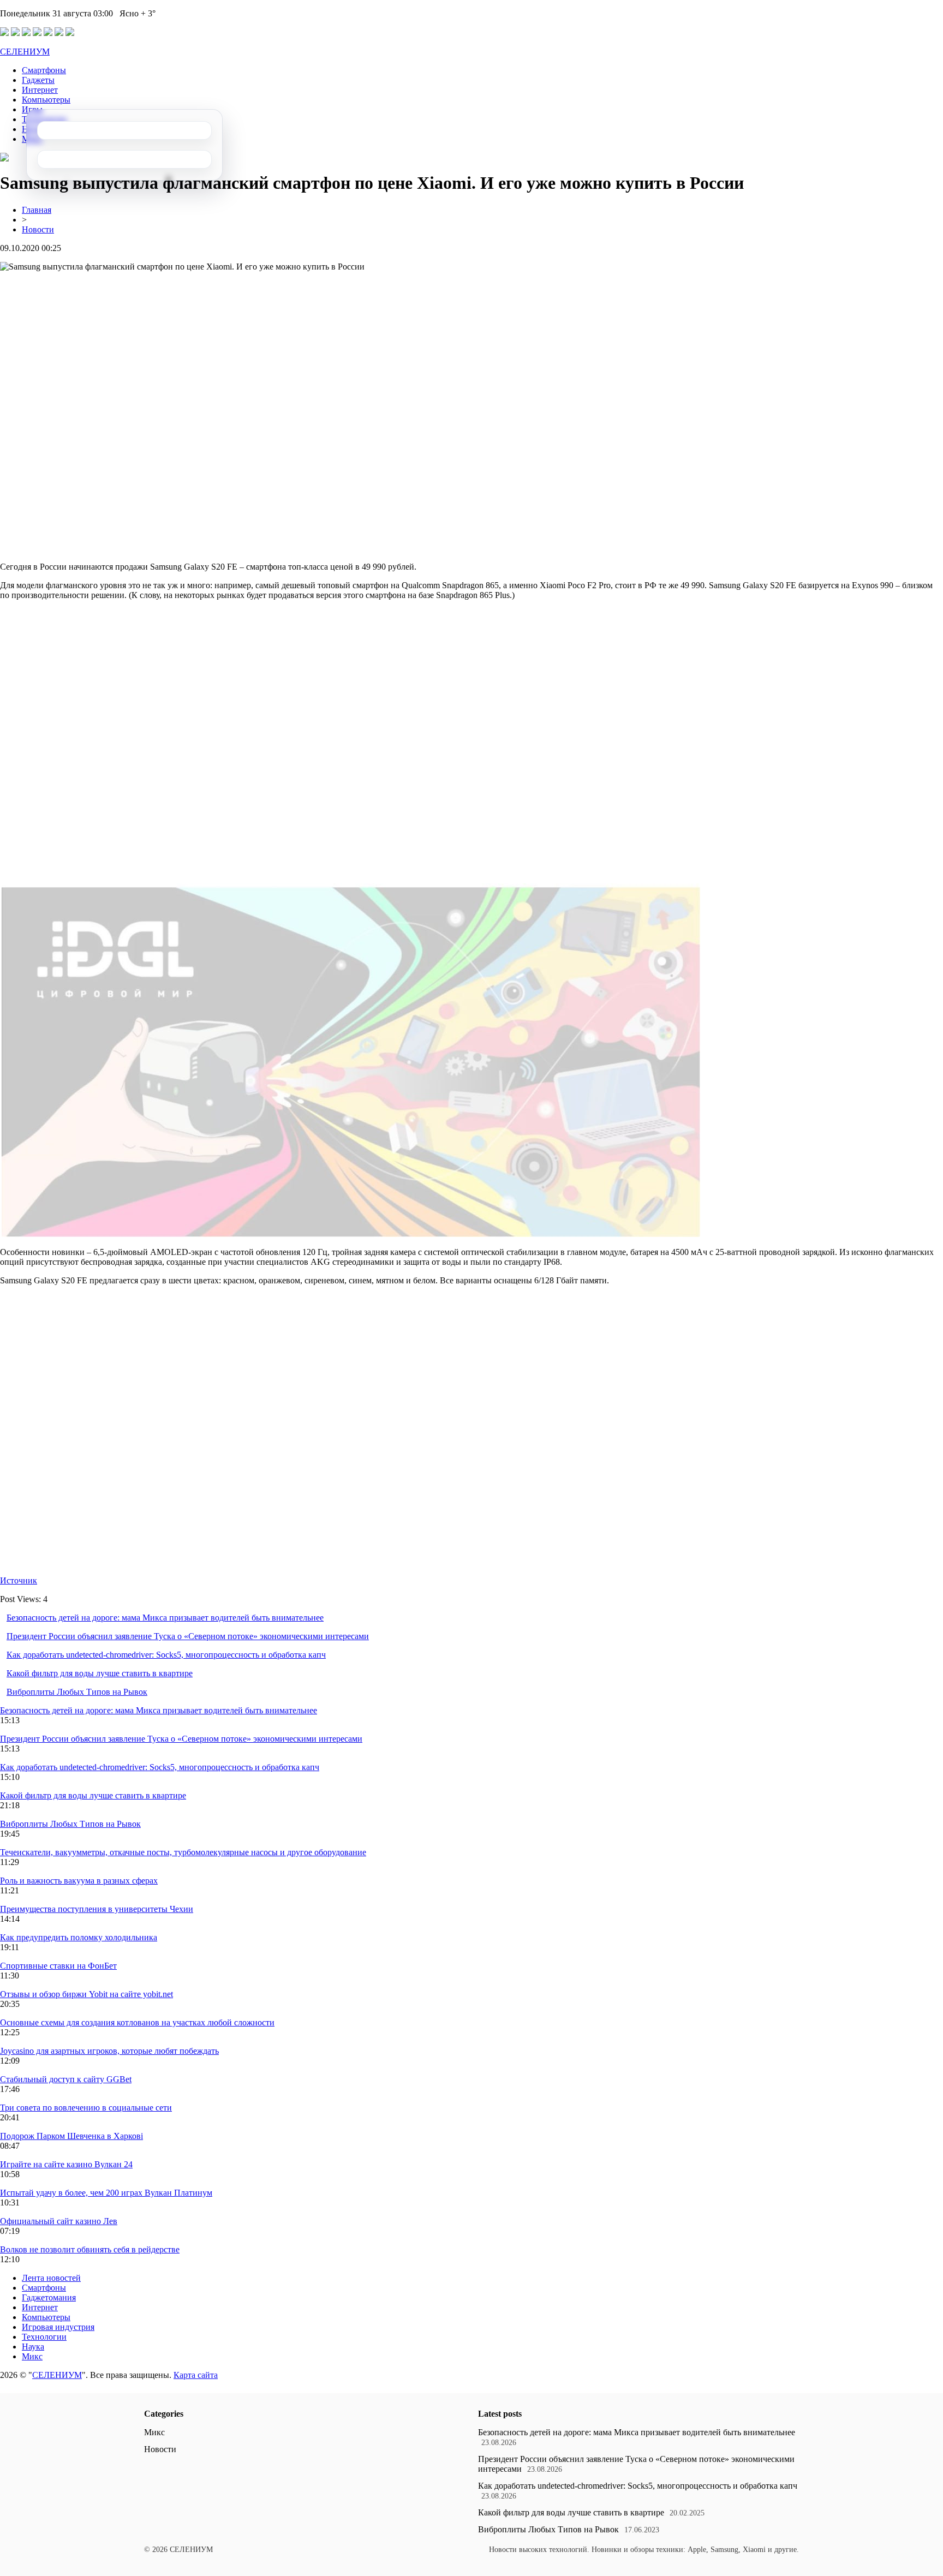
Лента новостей (51, 2278)
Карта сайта (196, 2375)
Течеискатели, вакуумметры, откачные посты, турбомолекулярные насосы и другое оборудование (183, 1852)
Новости (38, 229)
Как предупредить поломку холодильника (79, 1937)
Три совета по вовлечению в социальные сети (86, 2108)
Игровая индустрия (58, 2327)
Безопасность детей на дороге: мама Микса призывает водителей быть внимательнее (165, 1618)
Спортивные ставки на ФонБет (58, 1966)
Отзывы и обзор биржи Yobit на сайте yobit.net (86, 1994)
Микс (32, 2356)
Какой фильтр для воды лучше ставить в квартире (100, 1673)
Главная (37, 210)
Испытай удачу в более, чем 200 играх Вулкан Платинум (106, 2193)
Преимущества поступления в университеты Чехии (97, 1909)
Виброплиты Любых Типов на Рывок (77, 1692)
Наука (33, 2347)
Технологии (44, 2337)
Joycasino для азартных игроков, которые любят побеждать (109, 2051)
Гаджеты (38, 80)
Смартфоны (44, 70)
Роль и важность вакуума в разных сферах (79, 1881)
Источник (19, 1580)
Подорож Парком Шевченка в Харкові (71, 2136)
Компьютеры (46, 100)
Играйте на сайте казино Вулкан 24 (66, 2164)
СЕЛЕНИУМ (25, 52)
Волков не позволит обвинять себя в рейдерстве (90, 2249)
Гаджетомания (49, 2297)
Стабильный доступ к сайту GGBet (66, 2079)
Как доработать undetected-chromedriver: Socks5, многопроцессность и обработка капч (166, 1655)
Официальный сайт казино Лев (59, 2221)
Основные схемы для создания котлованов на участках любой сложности (137, 2022)
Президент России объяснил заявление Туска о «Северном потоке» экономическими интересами (188, 1636)
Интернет (40, 90)
